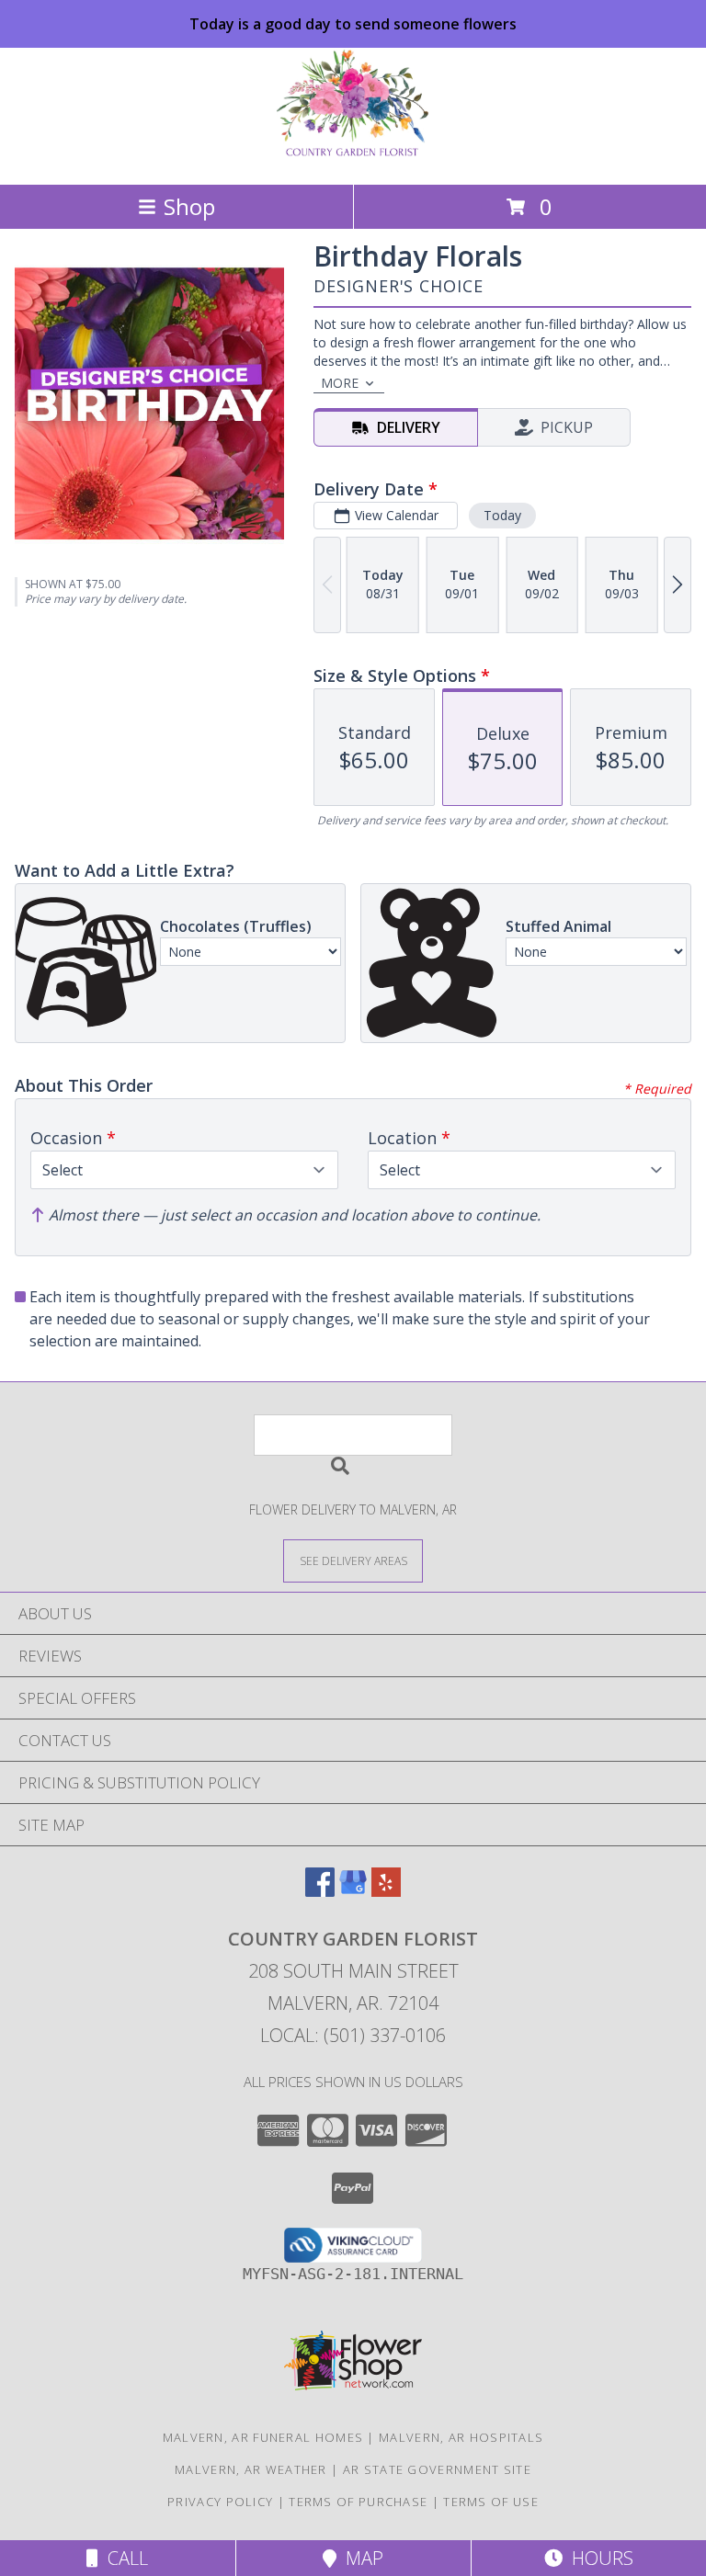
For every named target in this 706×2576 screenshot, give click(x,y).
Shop (189, 206)
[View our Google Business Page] (353, 1891)
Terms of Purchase (358, 2502)
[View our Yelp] (386, 1891)
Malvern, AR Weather (251, 2469)
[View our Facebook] (320, 1891)
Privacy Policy (220, 2502)
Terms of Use (491, 2502)
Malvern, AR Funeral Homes (263, 2437)
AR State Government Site (437, 2469)
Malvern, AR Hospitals (461, 2437)
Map (360, 2558)
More (340, 383)
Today (502, 515)
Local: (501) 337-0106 (353, 2035)
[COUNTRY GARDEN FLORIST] (353, 158)
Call (123, 2558)
